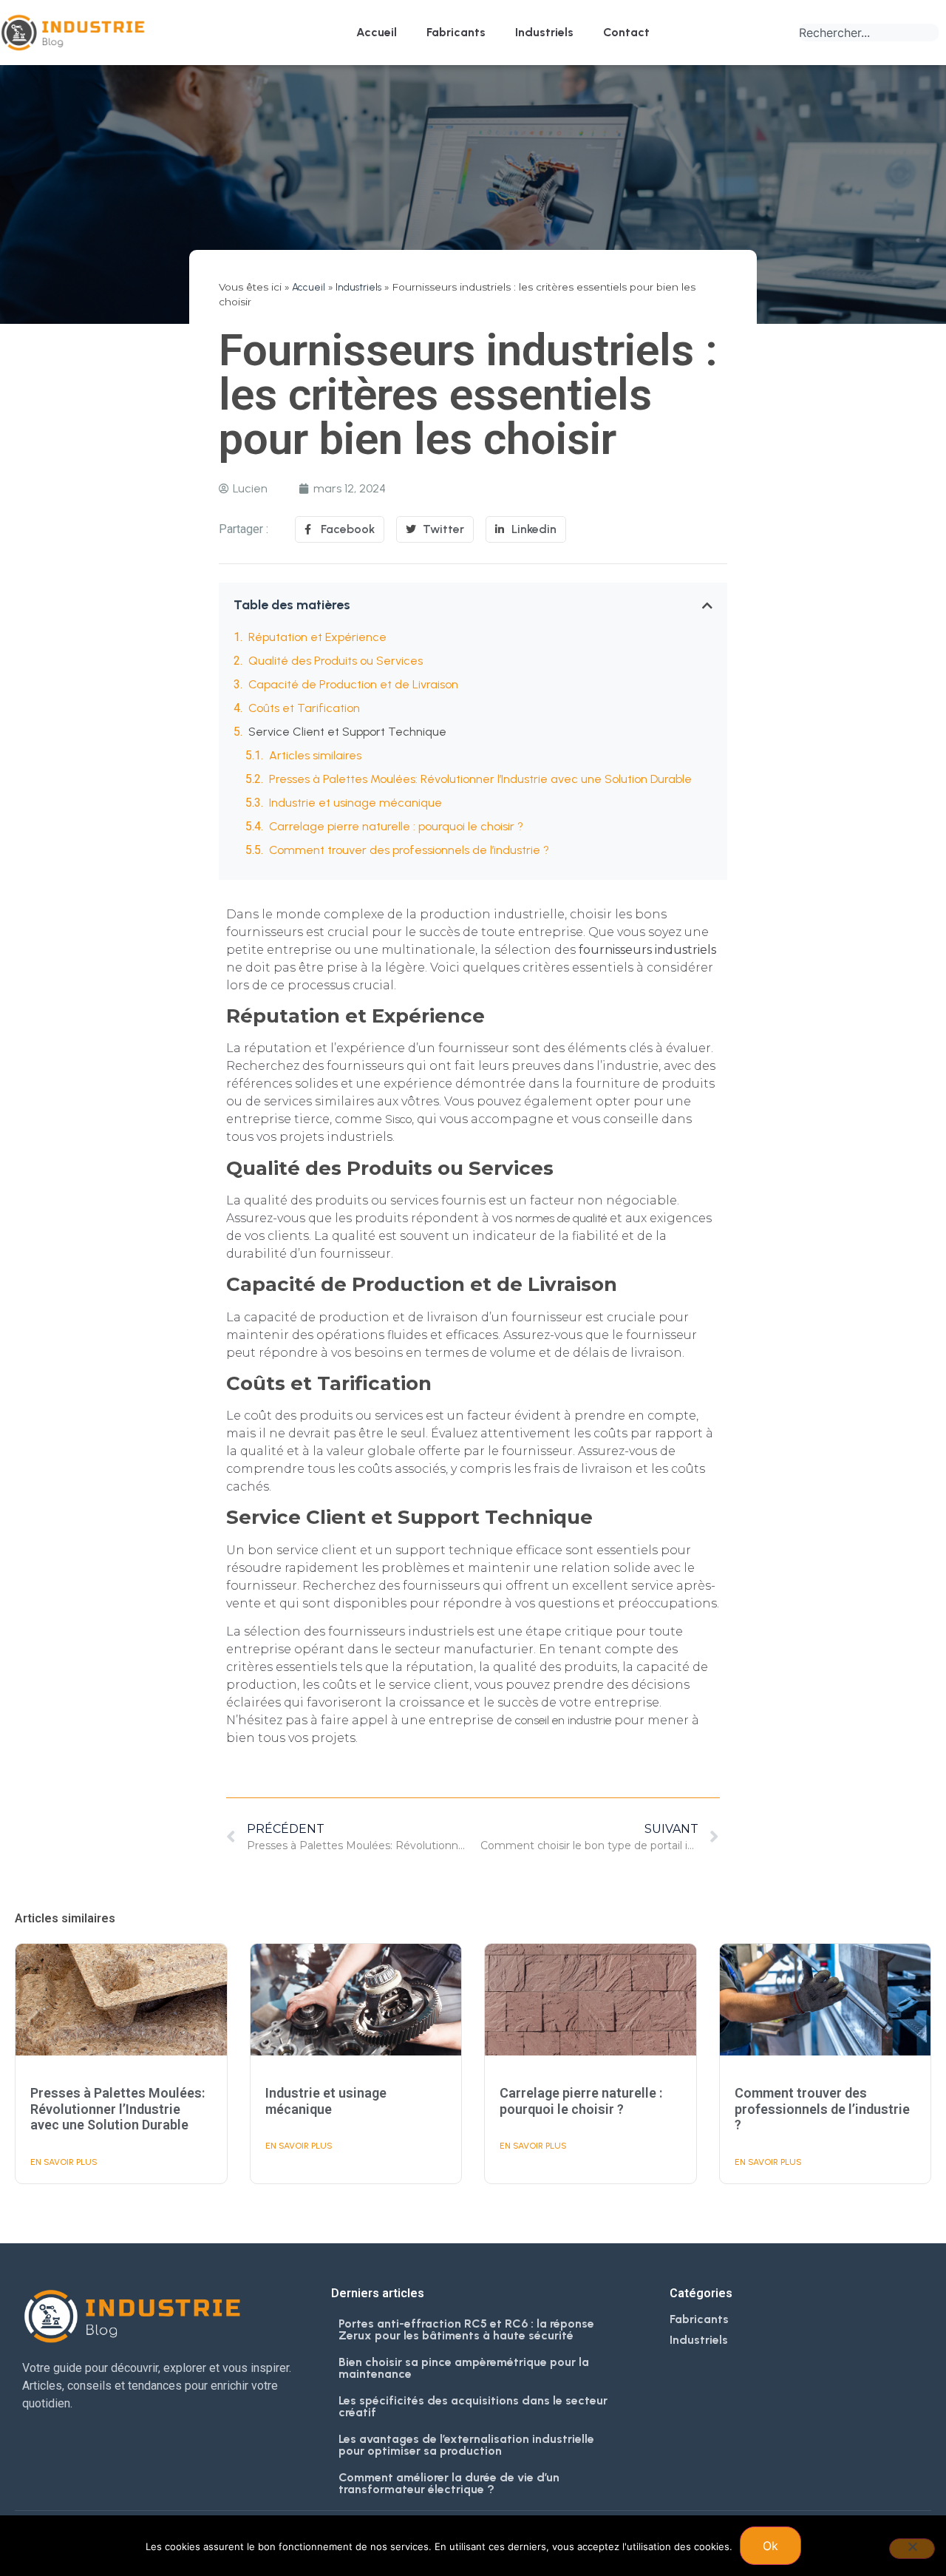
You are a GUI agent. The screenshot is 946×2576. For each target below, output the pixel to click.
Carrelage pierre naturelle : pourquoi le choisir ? (396, 826)
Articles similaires (315, 755)
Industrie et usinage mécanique (355, 803)
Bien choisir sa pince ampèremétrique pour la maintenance (464, 2368)
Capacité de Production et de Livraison (353, 684)
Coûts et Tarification (304, 708)
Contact (626, 32)
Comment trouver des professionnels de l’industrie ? (409, 850)
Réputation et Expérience (317, 637)
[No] (912, 2549)
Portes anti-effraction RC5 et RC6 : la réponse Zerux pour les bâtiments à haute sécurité (466, 2329)
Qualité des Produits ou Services (336, 661)
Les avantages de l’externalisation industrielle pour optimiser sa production (466, 2445)
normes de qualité (561, 1218)
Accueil (377, 32)
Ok (770, 2546)
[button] (707, 606)
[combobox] (869, 33)
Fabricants (456, 32)
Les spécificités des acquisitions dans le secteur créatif (473, 2406)
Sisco (398, 1119)
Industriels (544, 32)
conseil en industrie (565, 1720)
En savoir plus (64, 2162)
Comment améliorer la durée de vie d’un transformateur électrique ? (449, 2483)
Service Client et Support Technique (347, 732)
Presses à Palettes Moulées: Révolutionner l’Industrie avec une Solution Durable (480, 779)
